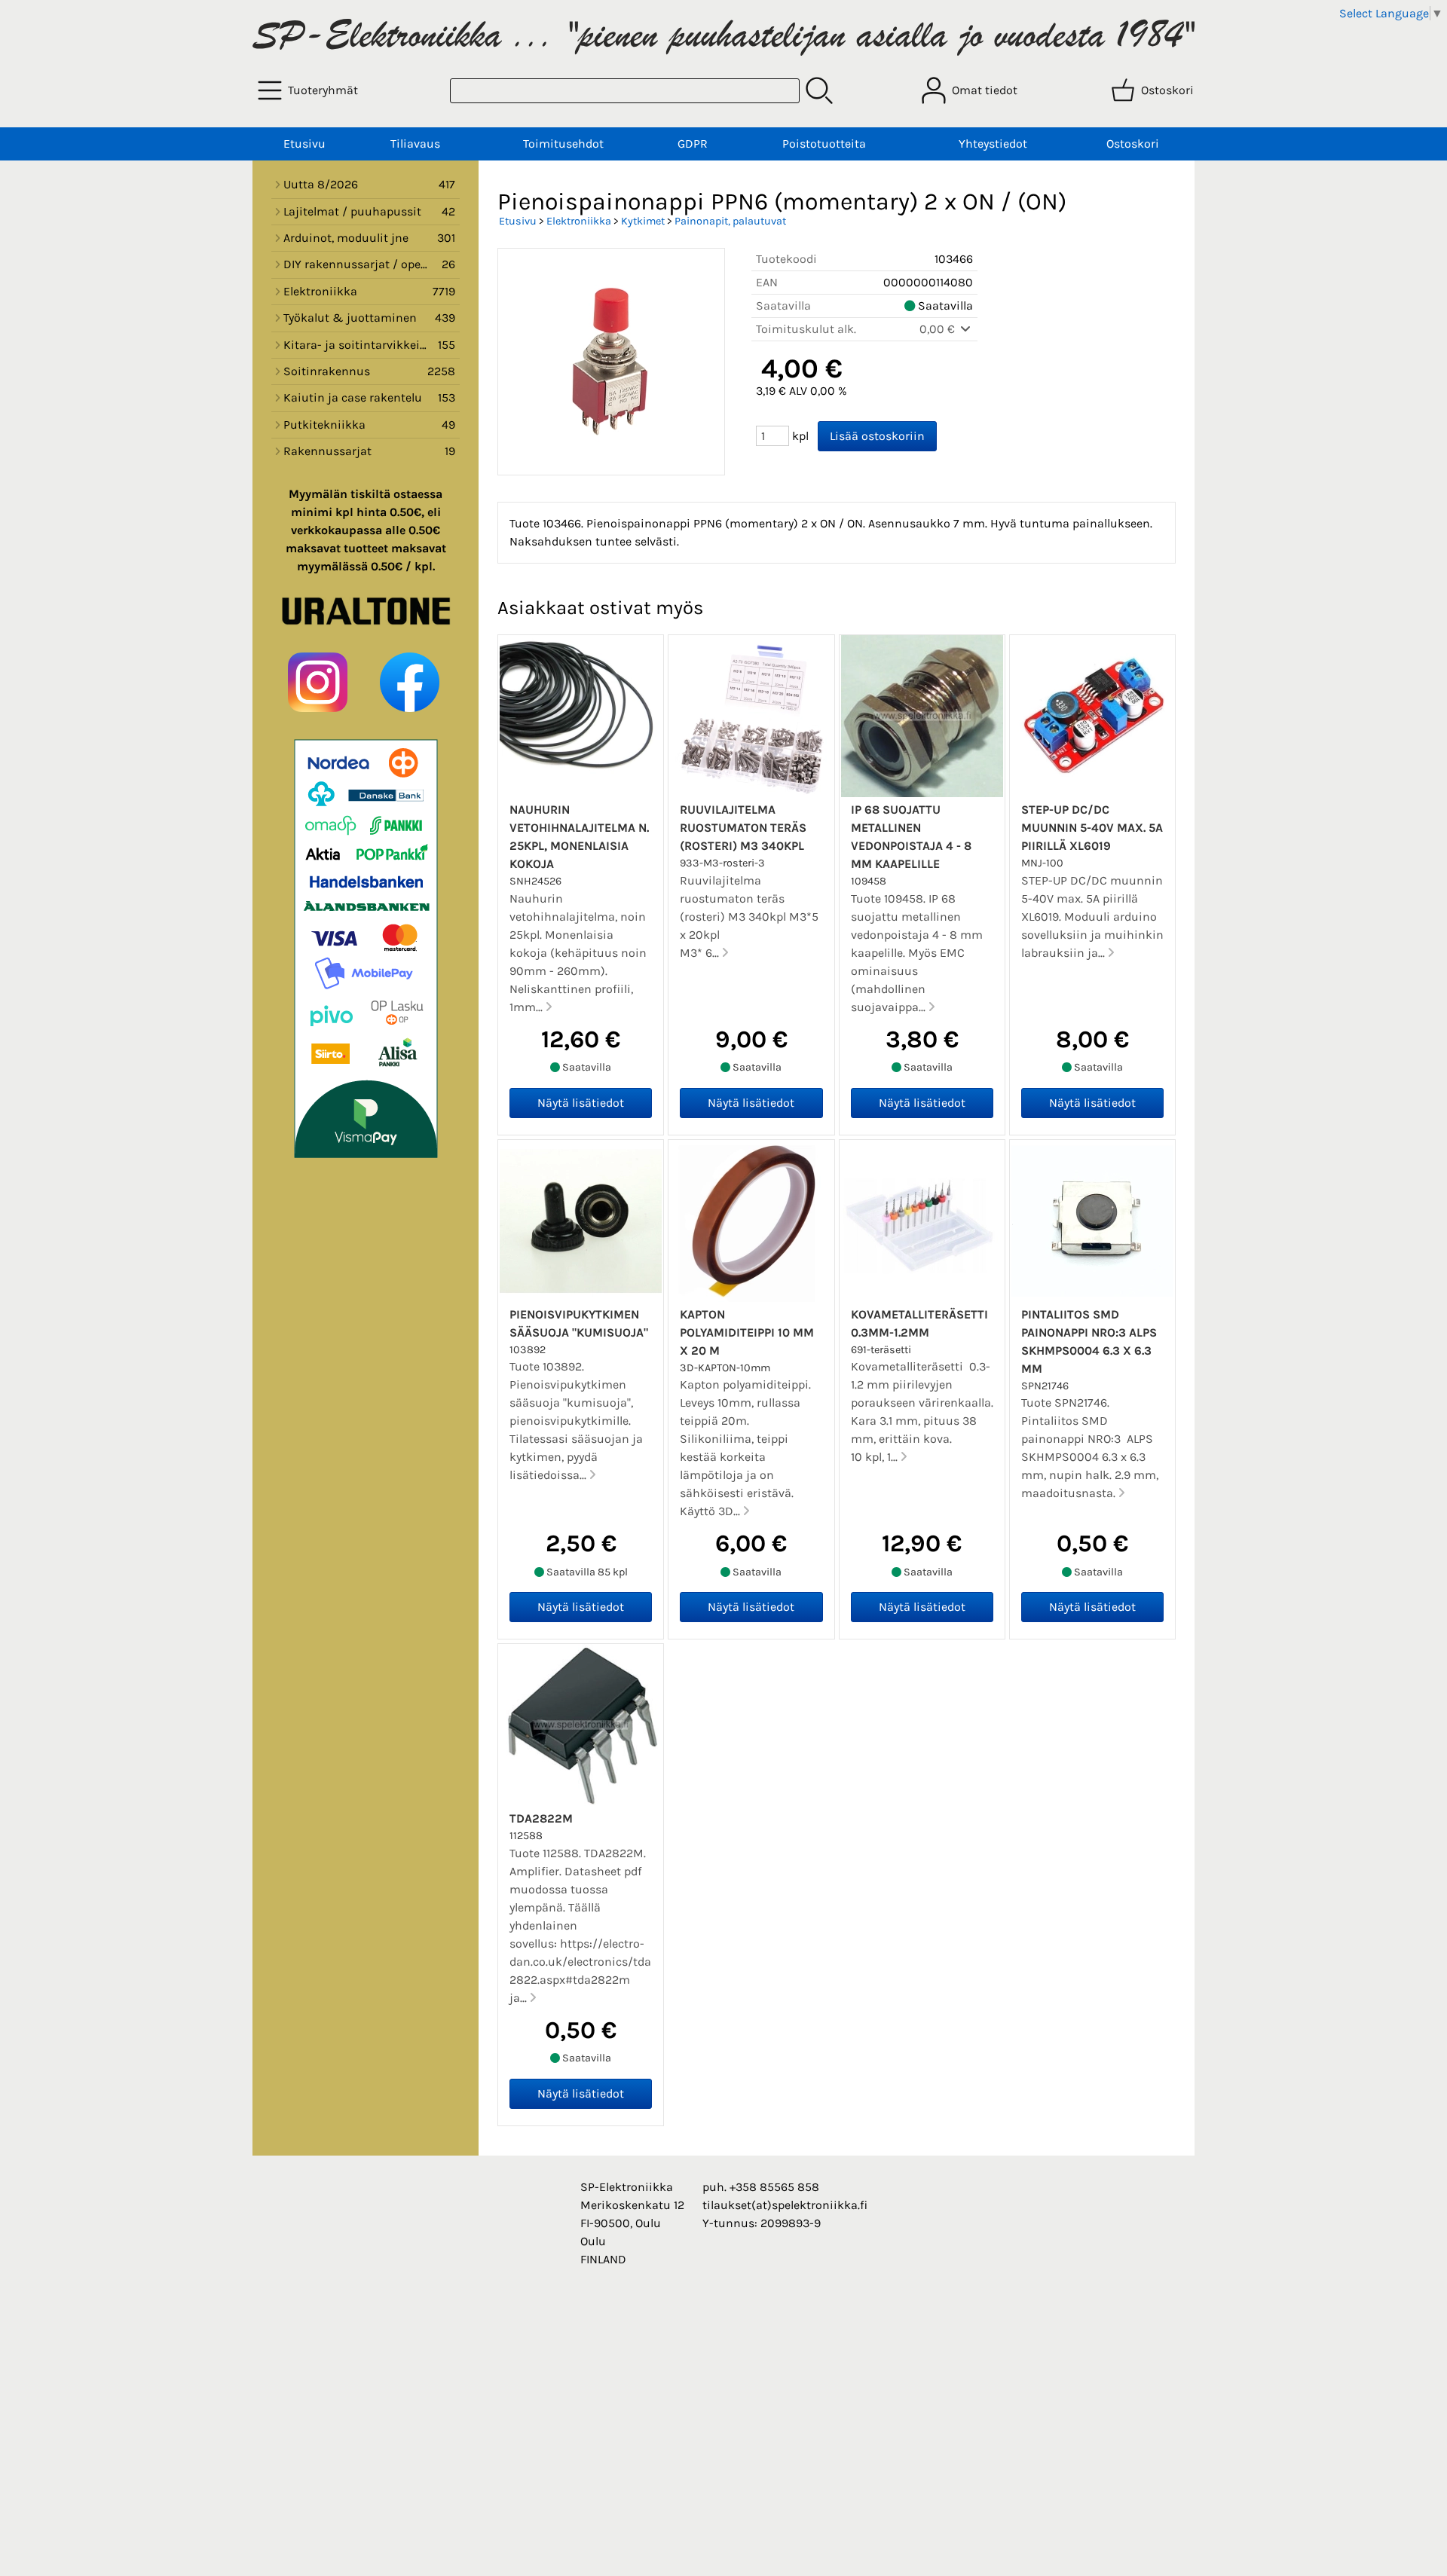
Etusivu (304, 144)
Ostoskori (1133, 144)
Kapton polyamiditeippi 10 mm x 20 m (747, 1332)
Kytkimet (643, 221)
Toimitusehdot (563, 144)
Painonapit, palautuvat (730, 221)
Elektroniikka (579, 221)
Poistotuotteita (824, 144)
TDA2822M (541, 1818)
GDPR (693, 144)
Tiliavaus (415, 144)
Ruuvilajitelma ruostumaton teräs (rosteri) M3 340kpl (743, 828)
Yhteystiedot (993, 144)
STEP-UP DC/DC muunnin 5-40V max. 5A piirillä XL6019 (1092, 828)
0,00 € (939, 329)
